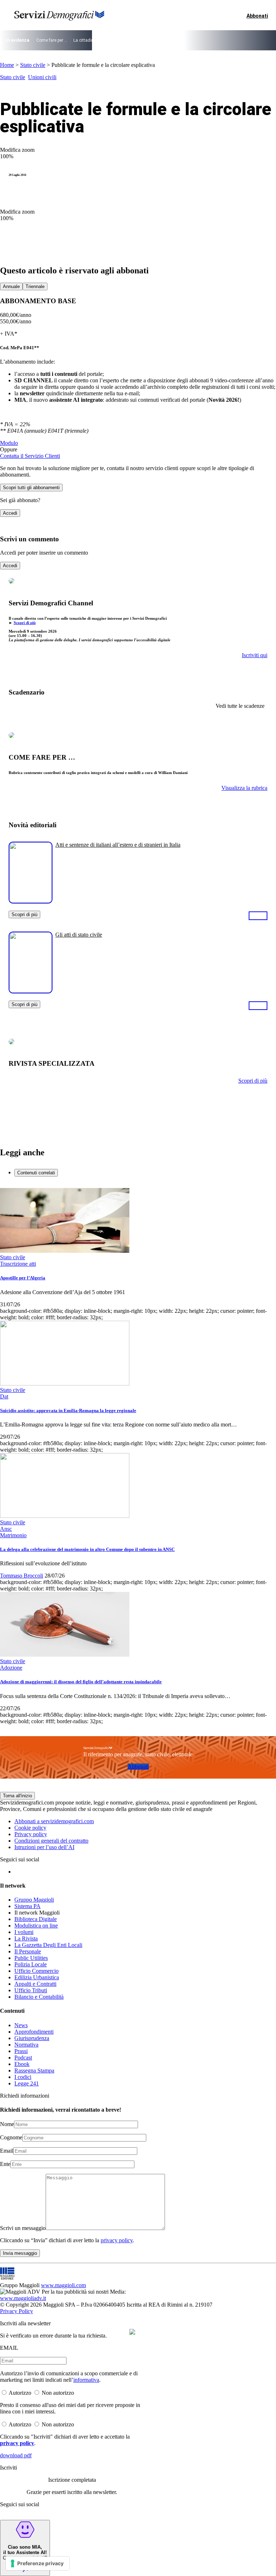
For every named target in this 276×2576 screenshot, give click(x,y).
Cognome (11, 2137)
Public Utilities (31, 1958)
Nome (7, 2124)
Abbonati (138, 1767)
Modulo (9, 443)
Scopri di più (25, 623)
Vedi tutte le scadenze (240, 706)
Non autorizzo (58, 2393)
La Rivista (26, 1938)
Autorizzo (20, 2393)
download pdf (16, 2455)
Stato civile (33, 65)
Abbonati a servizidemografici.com (54, 1821)
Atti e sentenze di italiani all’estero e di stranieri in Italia (118, 845)
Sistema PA (27, 1906)
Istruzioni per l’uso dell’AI (44, 1847)
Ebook (22, 2064)
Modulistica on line (36, 1926)
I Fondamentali (169, 40)
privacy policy (117, 2240)
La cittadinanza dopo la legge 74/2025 (111, 40)
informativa (86, 2380)
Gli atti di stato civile (79, 935)
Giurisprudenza (32, 2038)
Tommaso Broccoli (22, 1576)
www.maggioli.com (63, 2285)
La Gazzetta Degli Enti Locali (48, 1945)
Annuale (11, 286)
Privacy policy (31, 1834)
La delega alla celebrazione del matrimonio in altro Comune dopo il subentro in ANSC (87, 1549)
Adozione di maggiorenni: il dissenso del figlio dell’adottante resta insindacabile (81, 1682)
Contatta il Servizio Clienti (30, 456)
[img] (132, 2332)
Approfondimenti (34, 2032)
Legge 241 (27, 2083)
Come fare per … (52, 40)
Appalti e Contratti (35, 1984)
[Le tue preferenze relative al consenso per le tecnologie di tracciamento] (38, 2563)
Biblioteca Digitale (36, 1919)
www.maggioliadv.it (23, 2298)
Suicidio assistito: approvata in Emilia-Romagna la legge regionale (68, 1410)
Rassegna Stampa (34, 2070)
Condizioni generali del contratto (51, 1841)
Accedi (10, 513)
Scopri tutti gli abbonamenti (31, 488)
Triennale (35, 286)
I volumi (24, 1932)
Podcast (23, 2058)
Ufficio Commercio (36, 1971)
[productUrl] (31, 901)
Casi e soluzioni (205, 40)
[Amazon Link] (258, 915)
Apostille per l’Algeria (23, 1278)
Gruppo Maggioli (34, 1900)
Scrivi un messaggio (23, 2228)
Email (7, 2151)
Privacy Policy (17, 2311)
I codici (23, 2077)
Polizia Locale (31, 1964)
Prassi (21, 2051)
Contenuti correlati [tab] (36, 1173)
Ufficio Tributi (31, 1990)
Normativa (26, 2045)
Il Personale (28, 1951)
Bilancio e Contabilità (39, 1997)
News (21, 2025)
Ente (5, 2164)
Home (7, 65)
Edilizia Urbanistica (37, 1977)
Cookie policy (30, 1828)
